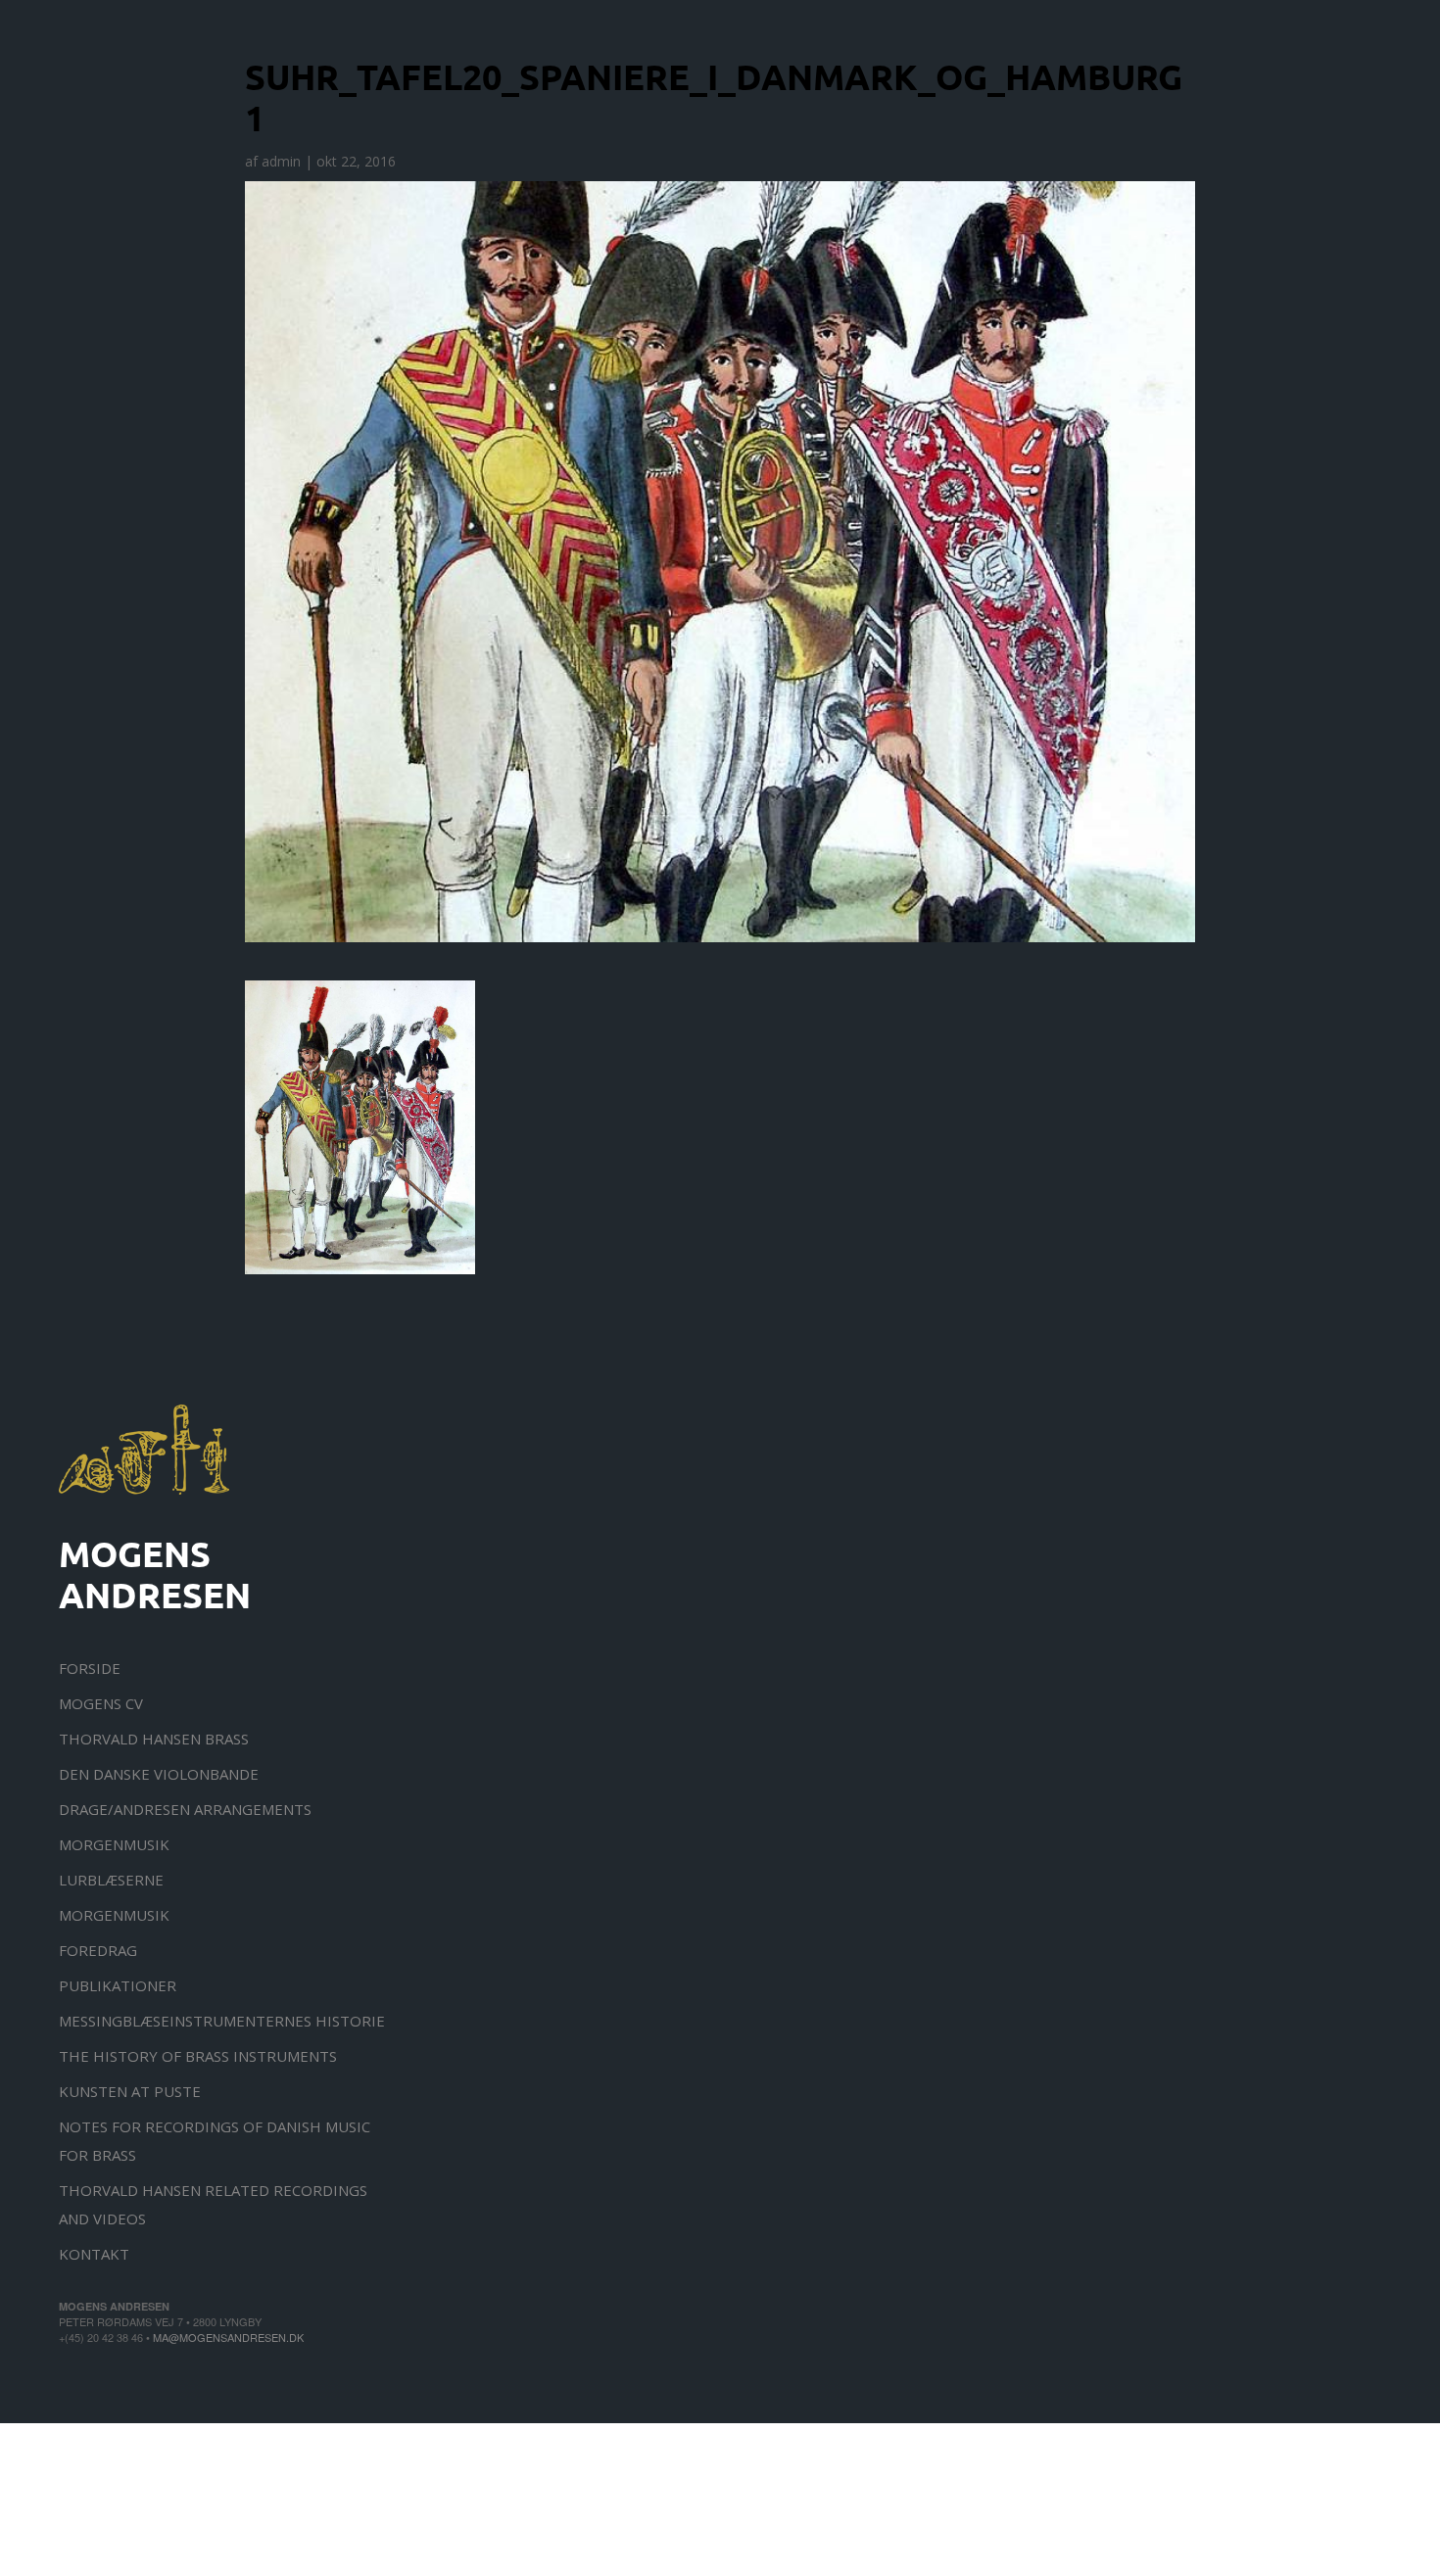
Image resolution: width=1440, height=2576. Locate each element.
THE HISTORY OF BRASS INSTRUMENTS (198, 2056)
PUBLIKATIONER (118, 1985)
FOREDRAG (98, 1950)
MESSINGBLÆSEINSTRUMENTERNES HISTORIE (222, 2021)
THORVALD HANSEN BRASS (154, 1739)
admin (281, 161)
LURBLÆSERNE (111, 1880)
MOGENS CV (101, 1703)
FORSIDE (90, 1668)
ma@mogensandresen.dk (228, 2337)
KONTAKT (94, 2254)
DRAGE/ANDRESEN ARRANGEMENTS (185, 1809)
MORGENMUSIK (114, 1844)
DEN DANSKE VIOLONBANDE (159, 1774)
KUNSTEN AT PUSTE (130, 2091)
